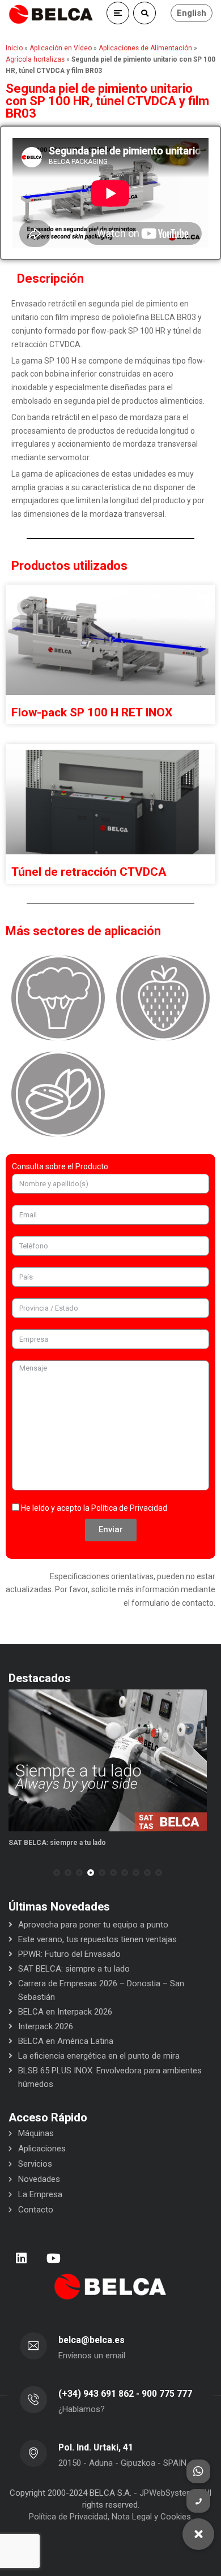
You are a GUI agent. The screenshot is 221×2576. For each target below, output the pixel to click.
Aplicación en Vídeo (61, 48)
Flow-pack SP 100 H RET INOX (92, 712)
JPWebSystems (169, 2493)
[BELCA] (51, 14)
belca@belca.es (92, 2340)
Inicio (14, 48)
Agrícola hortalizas (35, 59)
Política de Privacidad (129, 1508)
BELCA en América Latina (66, 2041)
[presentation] (14, 1873)
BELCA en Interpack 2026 (65, 2012)
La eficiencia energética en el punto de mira (99, 2056)
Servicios (35, 2164)
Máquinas (36, 2133)
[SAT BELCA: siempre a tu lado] (108, 1760)
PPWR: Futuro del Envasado (69, 1954)
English (192, 13)
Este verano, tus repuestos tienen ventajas (97, 1939)
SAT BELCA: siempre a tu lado (57, 1843)
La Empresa (40, 2194)
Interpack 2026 (46, 2026)
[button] (57, 1873)
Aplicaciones (42, 2149)
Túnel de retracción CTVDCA (89, 872)
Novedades (39, 2179)
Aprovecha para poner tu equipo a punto (93, 1925)
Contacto (36, 2210)
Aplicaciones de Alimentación (145, 48)
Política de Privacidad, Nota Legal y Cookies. (111, 2517)
